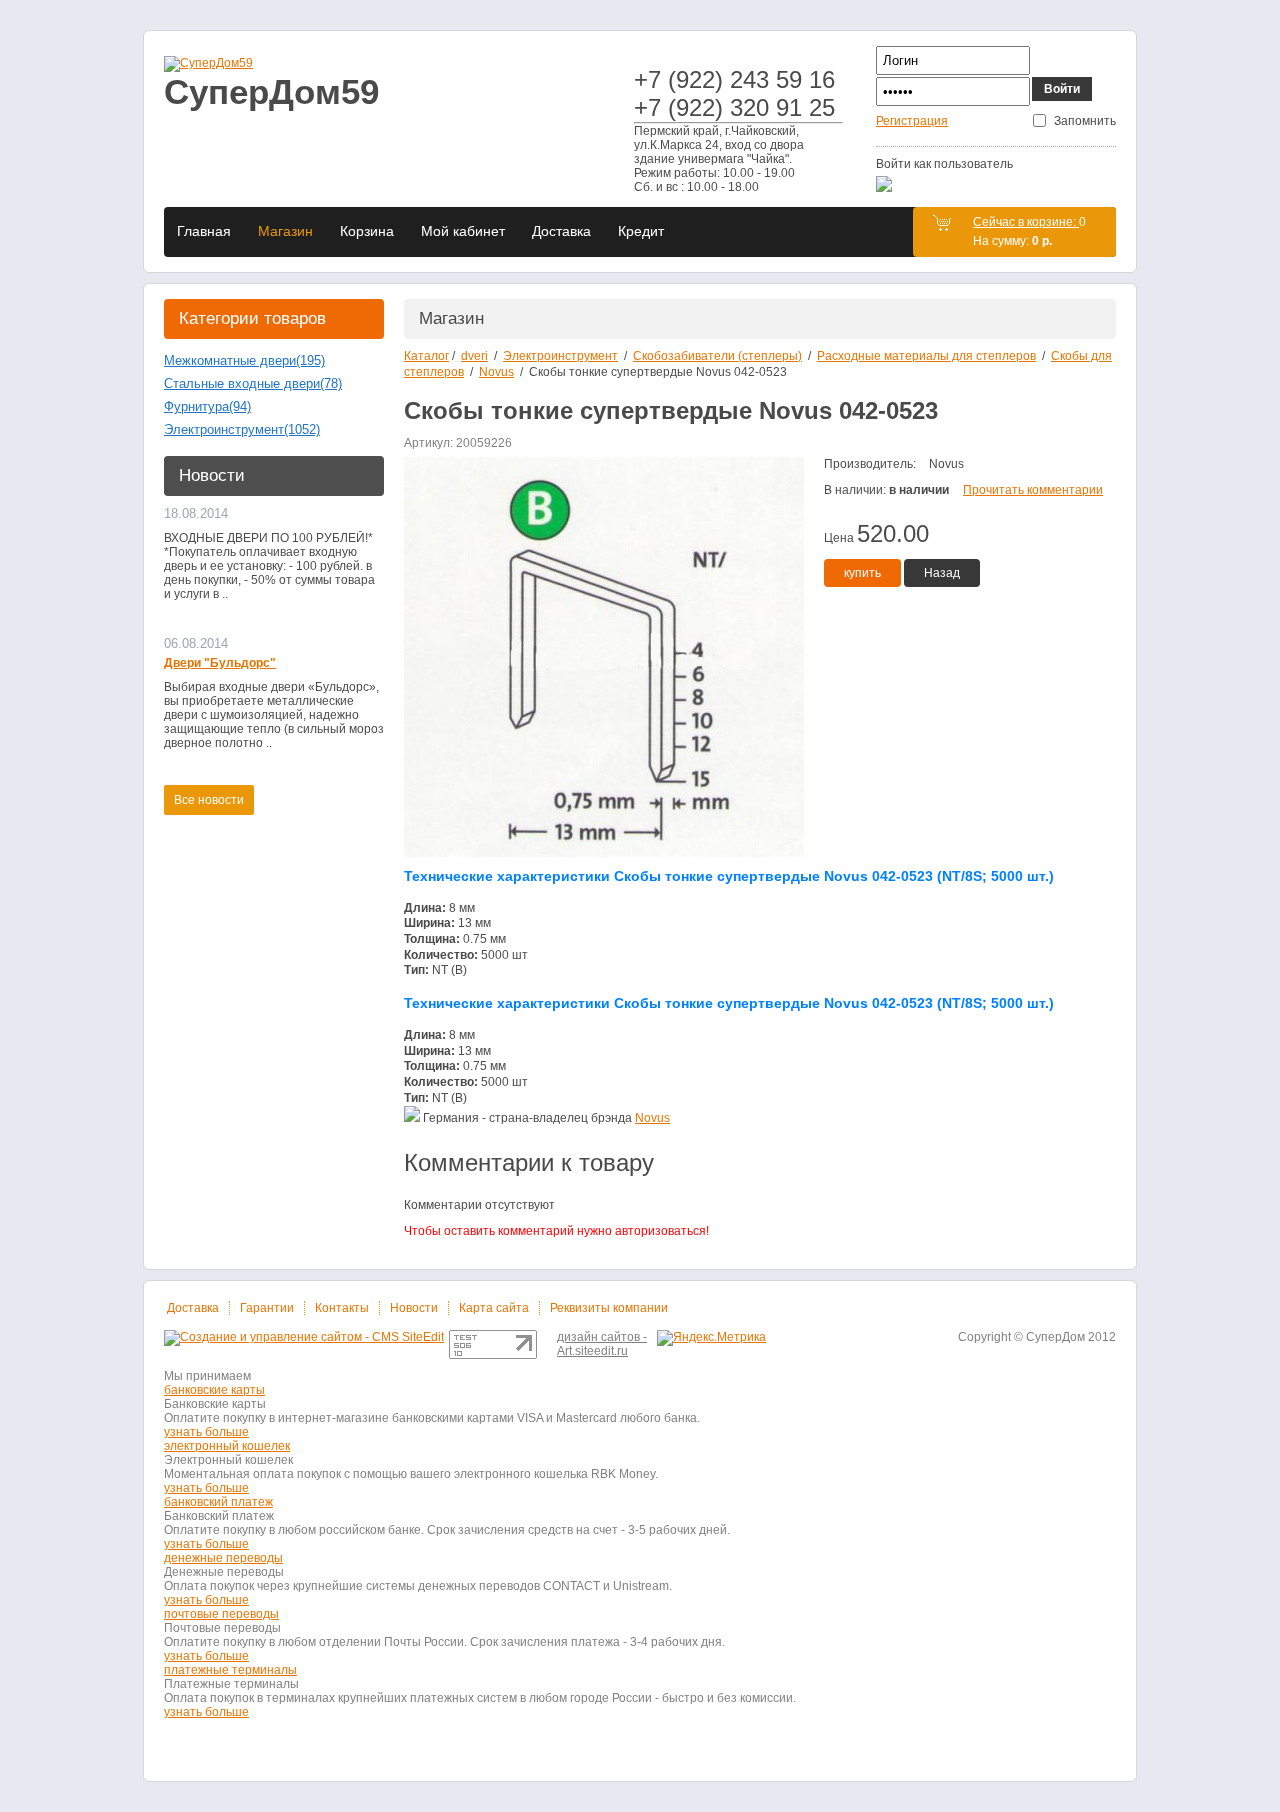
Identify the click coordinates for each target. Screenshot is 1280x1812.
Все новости (209, 800)
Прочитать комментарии (1033, 490)
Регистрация (912, 121)
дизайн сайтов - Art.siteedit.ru (602, 1344)
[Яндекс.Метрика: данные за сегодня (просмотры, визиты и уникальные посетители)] (711, 1338)
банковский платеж (218, 1502)
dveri (474, 356)
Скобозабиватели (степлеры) (717, 356)
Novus (496, 372)
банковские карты (214, 1390)
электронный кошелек (227, 1446)
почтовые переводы (221, 1614)
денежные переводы (223, 1558)
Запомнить (1085, 121)
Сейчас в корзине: (1026, 222)
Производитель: (870, 464)
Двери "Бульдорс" (220, 663)
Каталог (426, 356)
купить (862, 573)
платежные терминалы (230, 1670)
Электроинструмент (560, 356)
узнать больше (206, 1432)
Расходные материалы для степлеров (926, 356)
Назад (942, 573)
